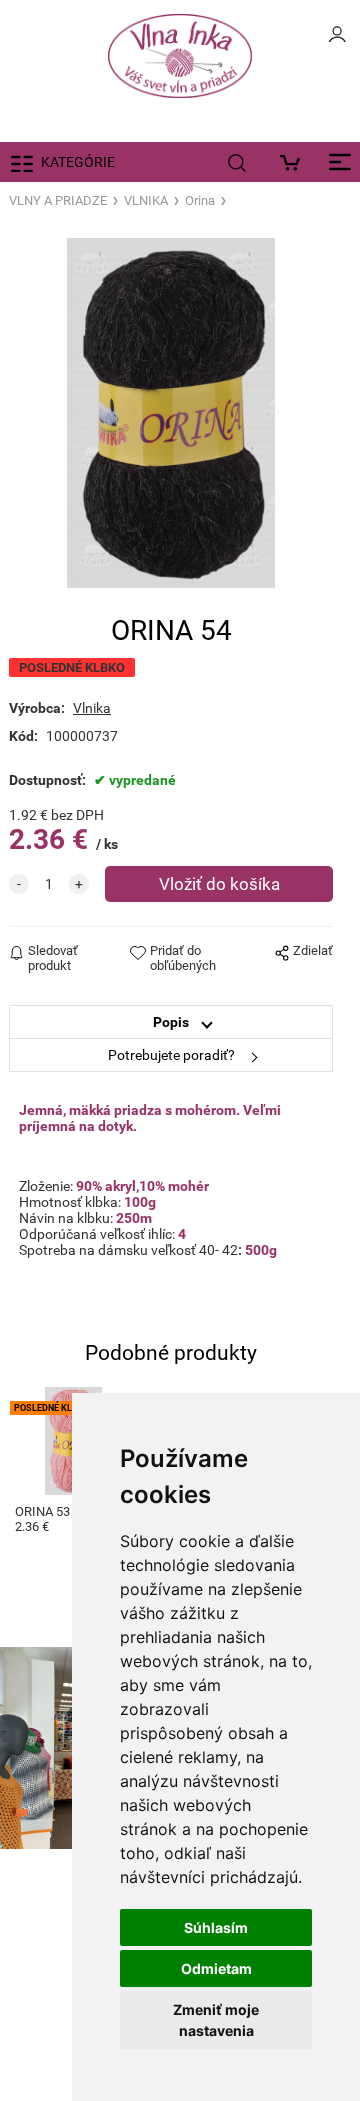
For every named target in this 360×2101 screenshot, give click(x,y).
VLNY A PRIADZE (58, 200)
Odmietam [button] (216, 1968)
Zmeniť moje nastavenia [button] (216, 2020)
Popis (171, 1022)
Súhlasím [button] (216, 1927)
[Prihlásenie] (337, 40)
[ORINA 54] (171, 413)
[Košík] (294, 162)
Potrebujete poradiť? (171, 1055)
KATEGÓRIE (78, 162)
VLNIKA (146, 200)
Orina (200, 200)
